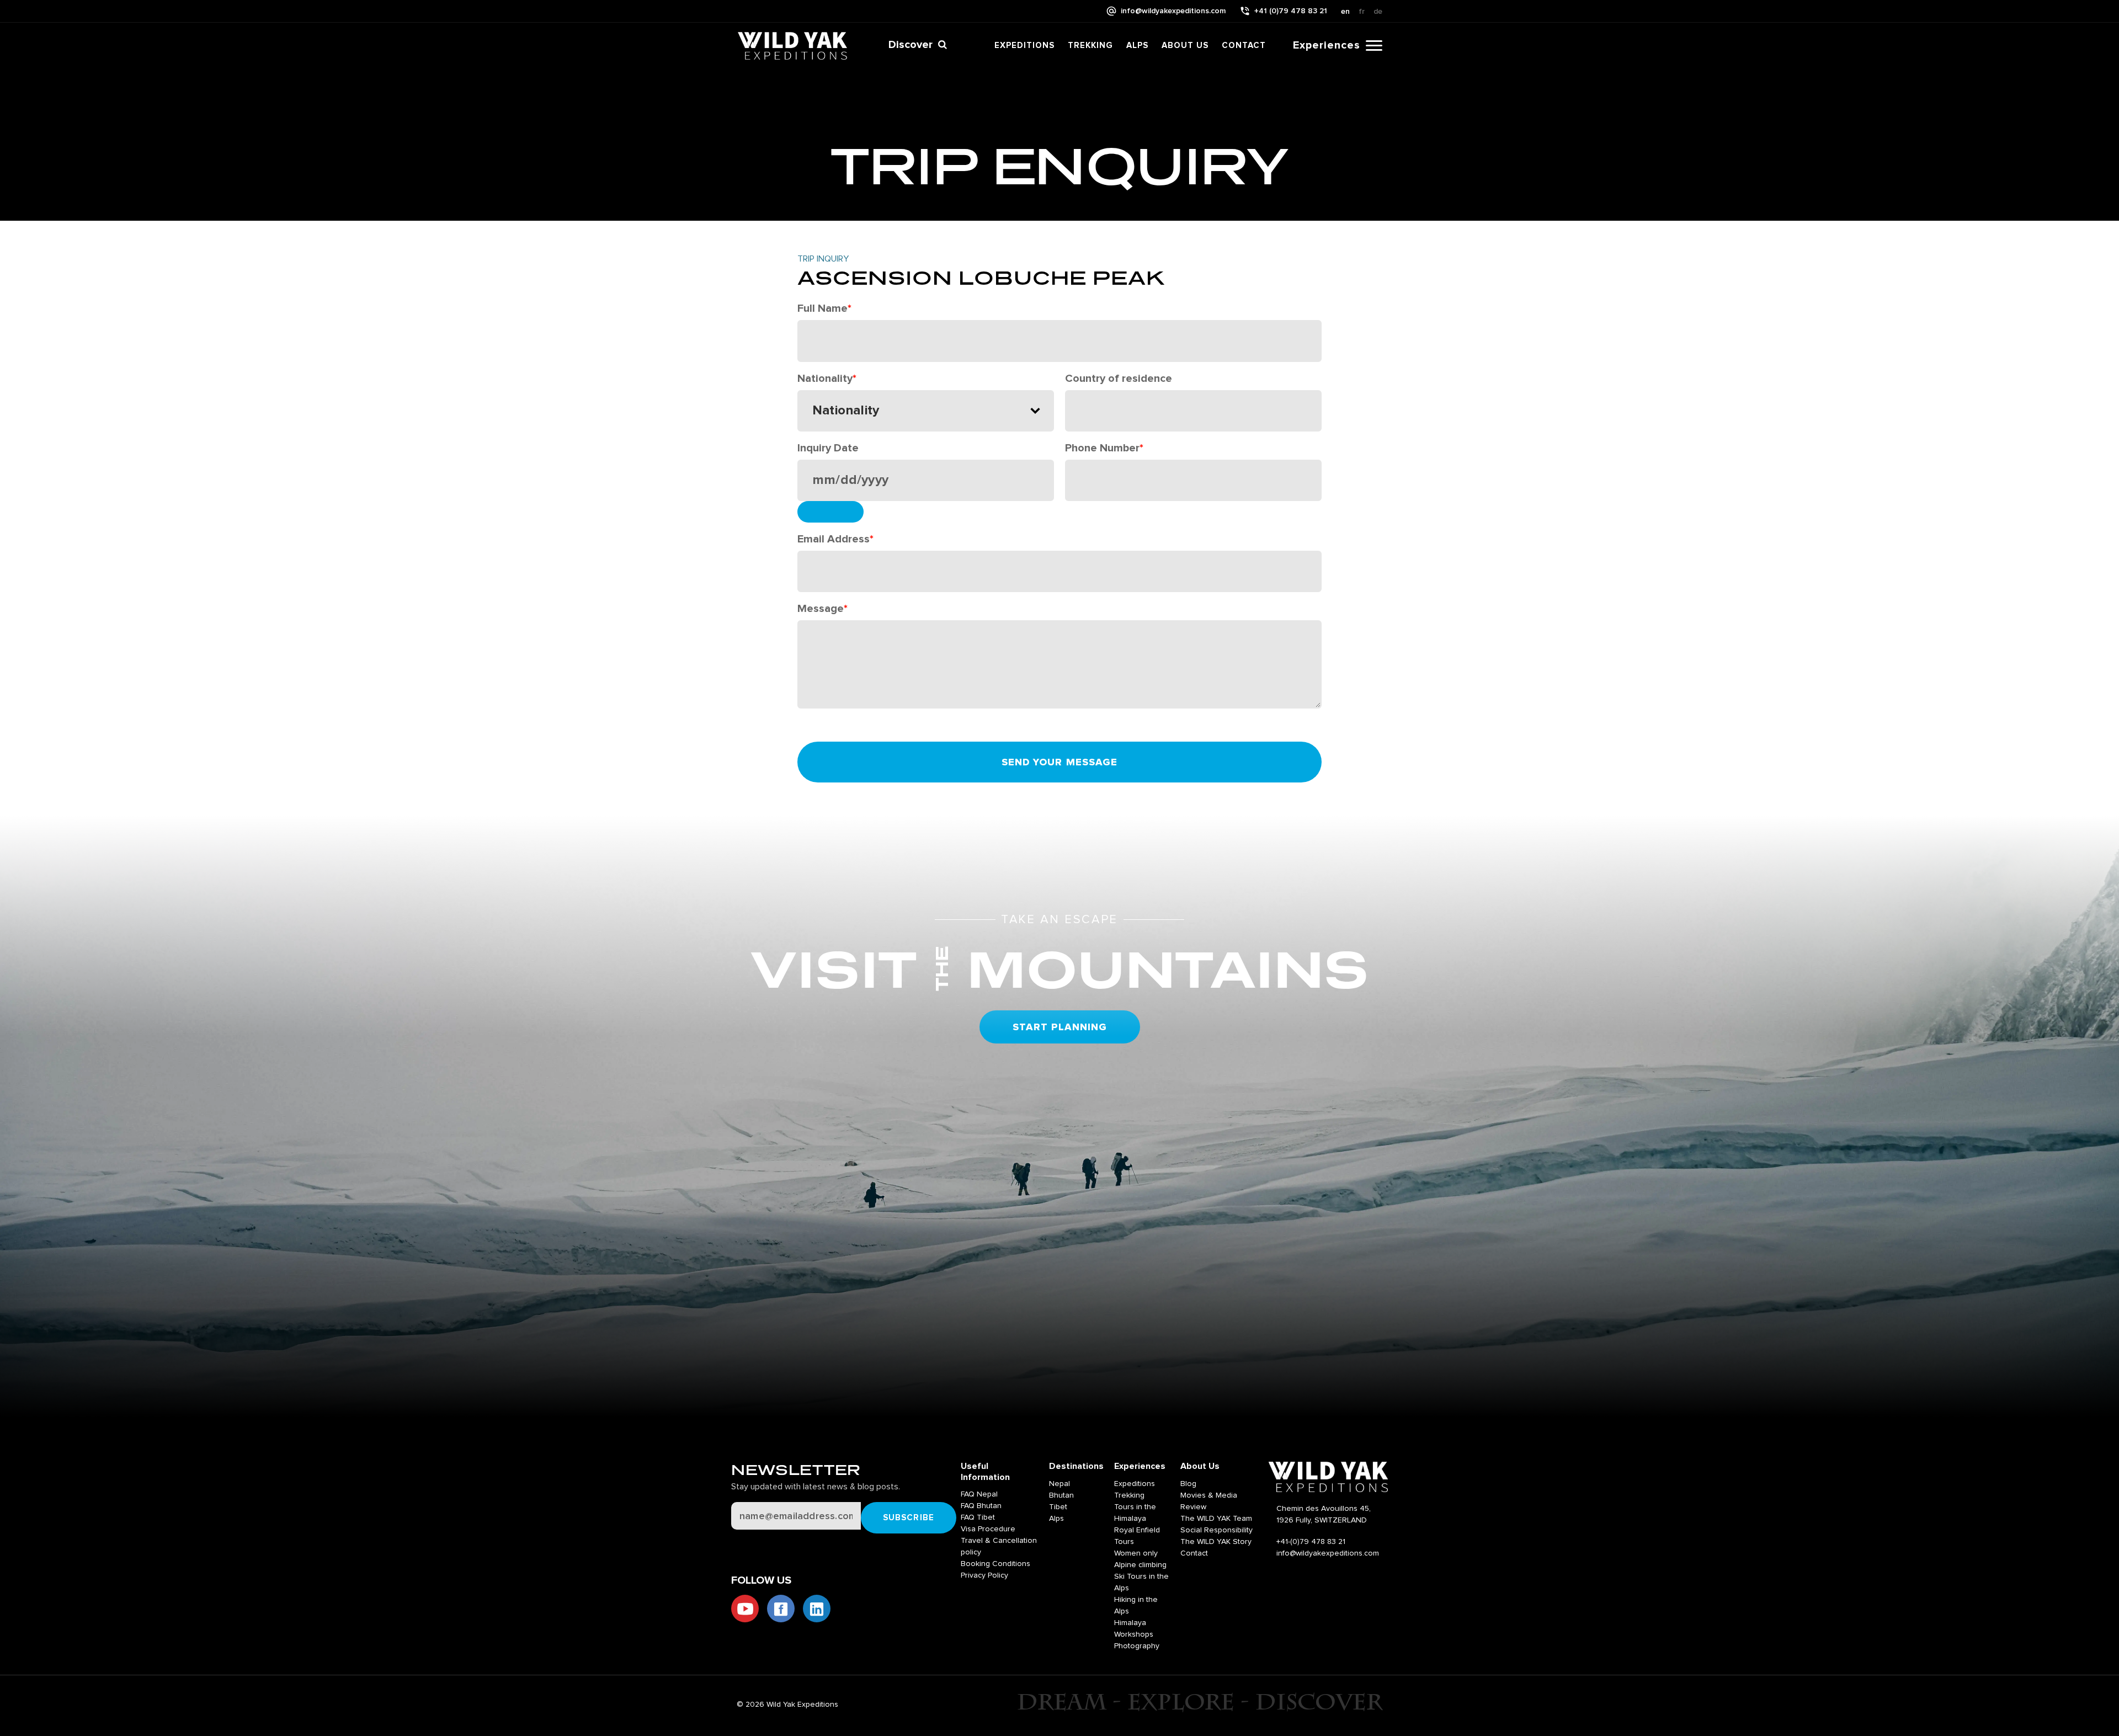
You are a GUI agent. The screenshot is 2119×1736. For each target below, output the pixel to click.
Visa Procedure (988, 1529)
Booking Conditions (995, 1564)
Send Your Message (1060, 763)
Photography (1137, 1646)
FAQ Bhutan (981, 1506)
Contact (1244, 46)
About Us (1185, 46)
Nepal (1059, 1484)
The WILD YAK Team (1216, 1519)
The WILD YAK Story (1216, 1542)
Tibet (1058, 1507)
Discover (911, 45)
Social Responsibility (1216, 1530)
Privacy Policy (984, 1575)
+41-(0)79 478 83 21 (1311, 1542)
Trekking (1090, 46)
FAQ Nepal (979, 1494)
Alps (1137, 46)
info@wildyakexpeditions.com (1173, 11)
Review (1193, 1507)
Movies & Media (1209, 1495)
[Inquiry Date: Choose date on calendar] (830, 512)
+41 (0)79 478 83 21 (1291, 11)
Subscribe (909, 1518)
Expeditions (1024, 46)
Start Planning (1060, 1027)
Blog (1188, 1484)
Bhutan (1061, 1495)
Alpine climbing (1140, 1565)
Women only (1136, 1553)
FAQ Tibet (978, 1517)
